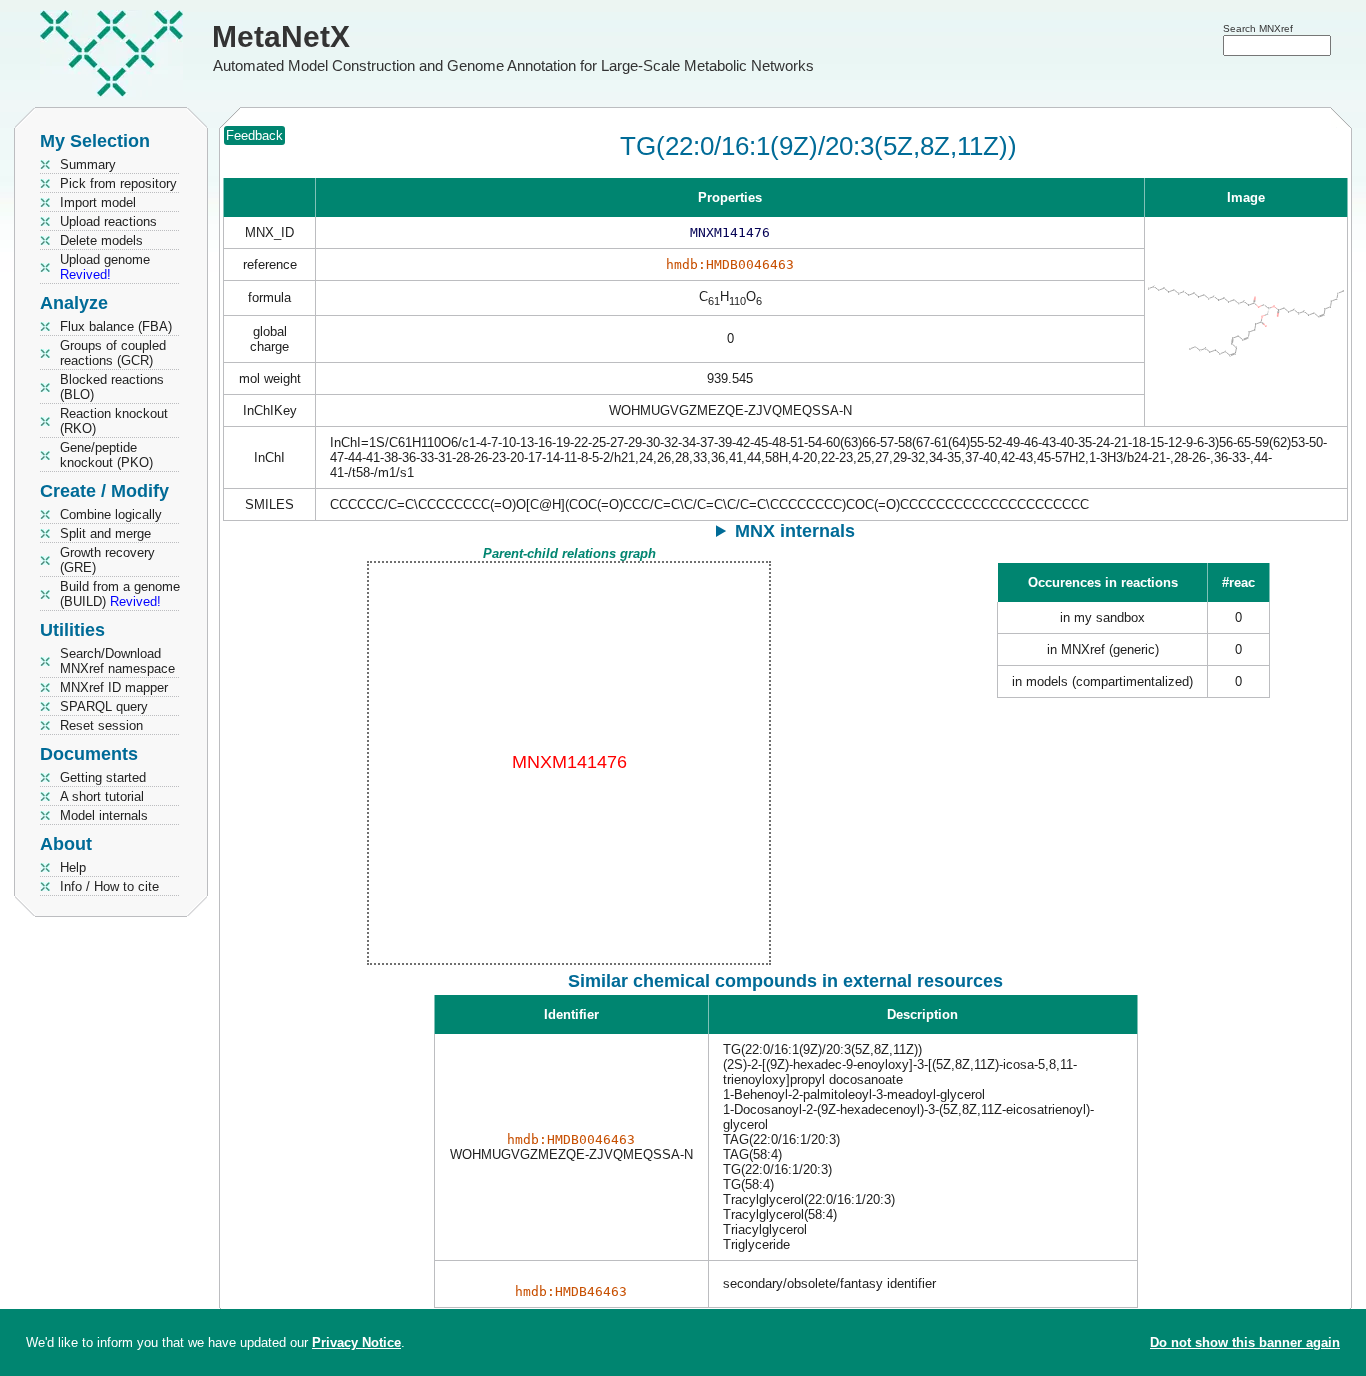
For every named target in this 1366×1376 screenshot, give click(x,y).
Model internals (104, 815)
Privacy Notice (356, 1342)
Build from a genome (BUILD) (120, 594)
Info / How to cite (109, 886)
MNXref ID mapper (114, 687)
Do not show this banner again (1245, 1342)
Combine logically (111, 514)
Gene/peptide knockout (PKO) (106, 455)
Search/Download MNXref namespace (117, 661)
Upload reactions (108, 221)
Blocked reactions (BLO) (112, 387)
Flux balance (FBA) (116, 326)
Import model (98, 202)
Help (73, 867)
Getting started (103, 777)
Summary (88, 164)
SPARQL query (104, 706)
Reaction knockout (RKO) (114, 421)
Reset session (101, 725)
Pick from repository (118, 183)
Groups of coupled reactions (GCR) (113, 353)
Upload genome (105, 267)
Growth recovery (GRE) (107, 560)
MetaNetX (281, 36)
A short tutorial (102, 796)
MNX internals (795, 531)
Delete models (101, 240)
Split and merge (105, 533)
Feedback (254, 135)
